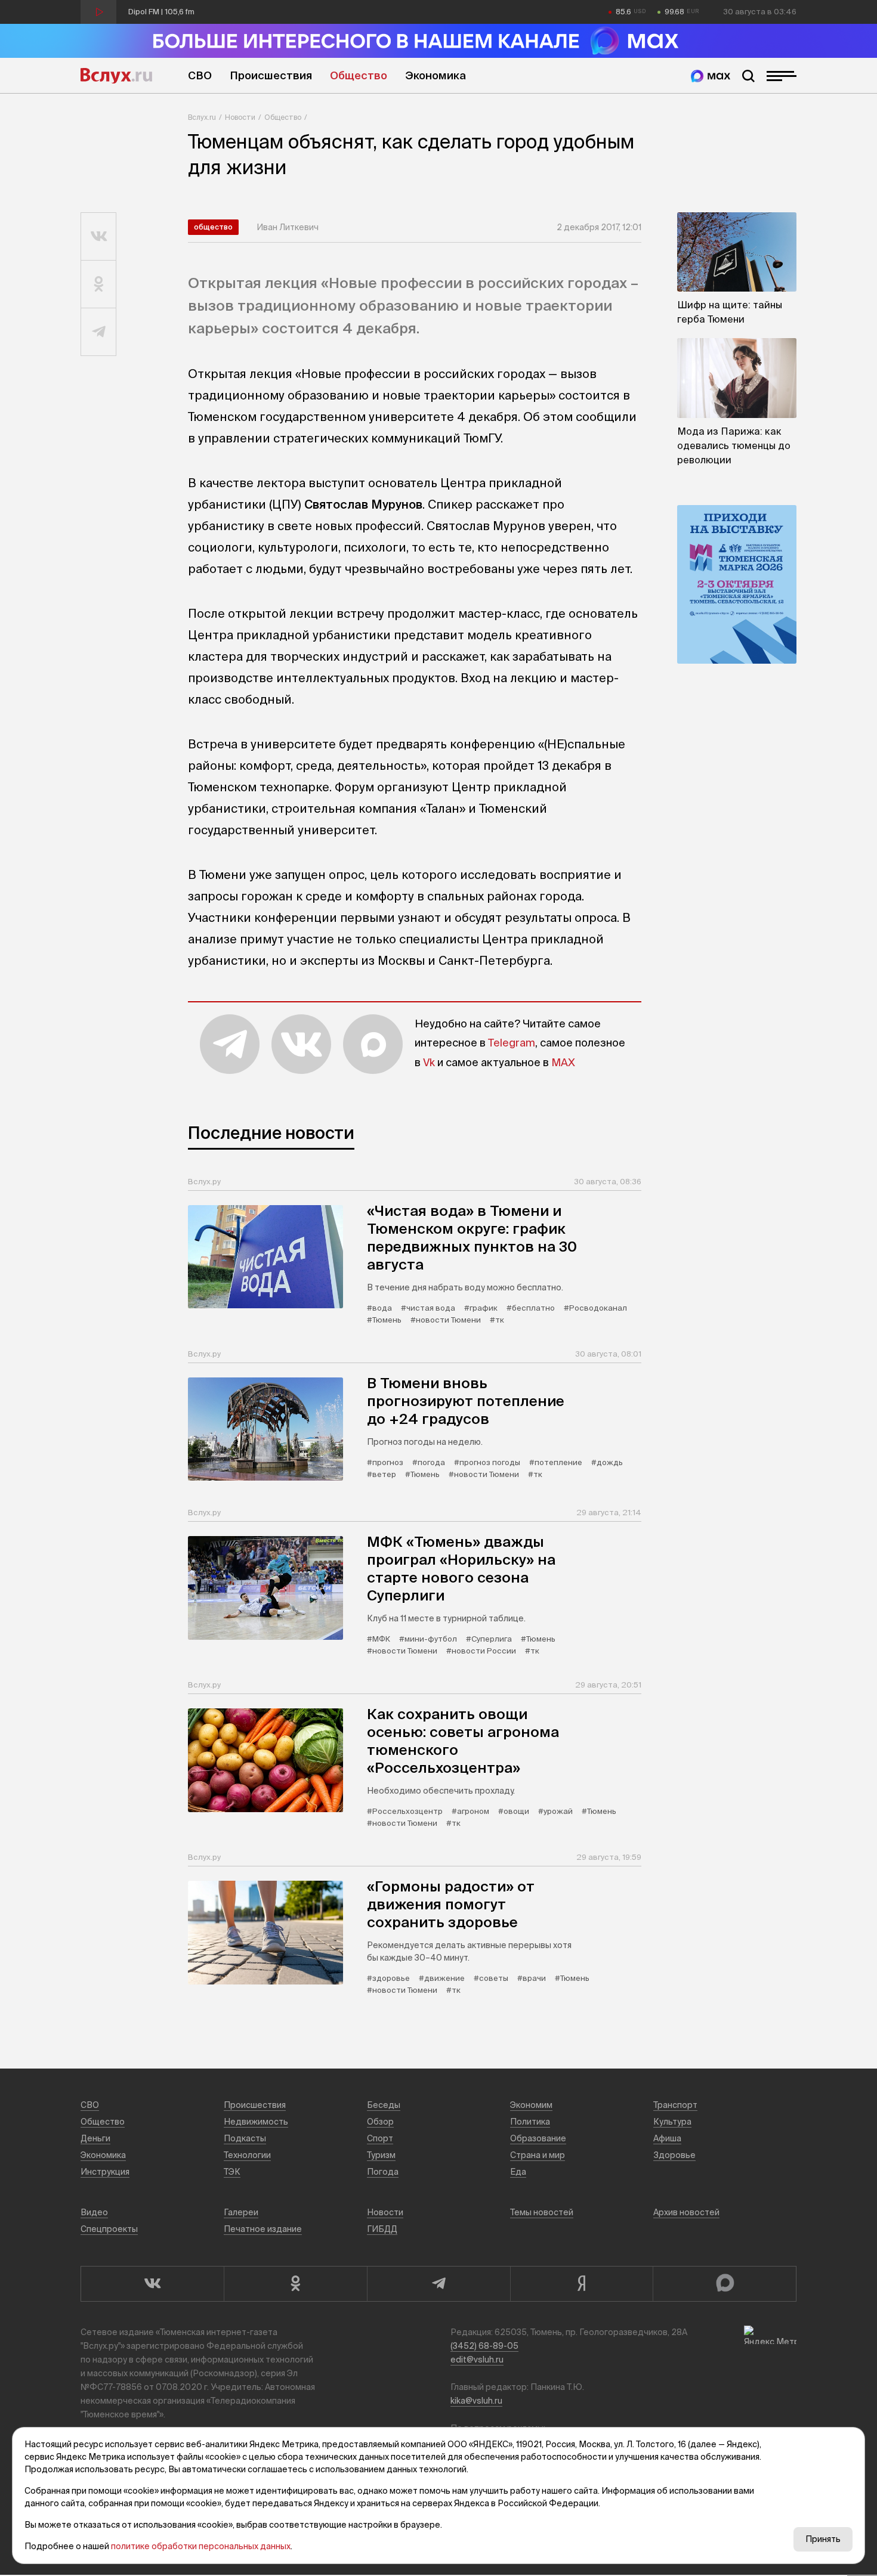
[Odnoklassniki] (295, 2284)
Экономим (531, 2105)
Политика (530, 2122)
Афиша (667, 2138)
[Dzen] (582, 2284)
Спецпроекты (109, 2229)
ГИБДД (382, 2229)
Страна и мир (538, 2155)
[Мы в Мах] (711, 76)
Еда (518, 2172)
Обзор (380, 2122)
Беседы (384, 2105)
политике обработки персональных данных (201, 2546)
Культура (672, 2122)
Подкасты (245, 2138)
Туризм (381, 2155)
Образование (538, 2138)
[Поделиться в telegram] (99, 332)
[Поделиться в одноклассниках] (99, 284)
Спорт (380, 2138)
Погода (383, 2172)
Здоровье (674, 2155)
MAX (563, 1062)
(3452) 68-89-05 (484, 2346)
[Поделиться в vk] (99, 237)
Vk (429, 1062)
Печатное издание (263, 2229)
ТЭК (232, 2172)
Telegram (512, 1043)
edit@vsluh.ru (477, 2360)
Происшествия (271, 75)
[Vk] (152, 2284)
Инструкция (105, 2172)
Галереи (241, 2212)
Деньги (95, 2138)
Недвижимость (256, 2122)
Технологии (247, 2155)
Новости (240, 117)
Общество (359, 75)
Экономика (436, 75)
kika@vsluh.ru (476, 2401)
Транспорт (675, 2105)
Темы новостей (542, 2212)
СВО (200, 75)
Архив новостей (686, 2212)
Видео (94, 2212)
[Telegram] (438, 2284)
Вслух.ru (116, 76)
